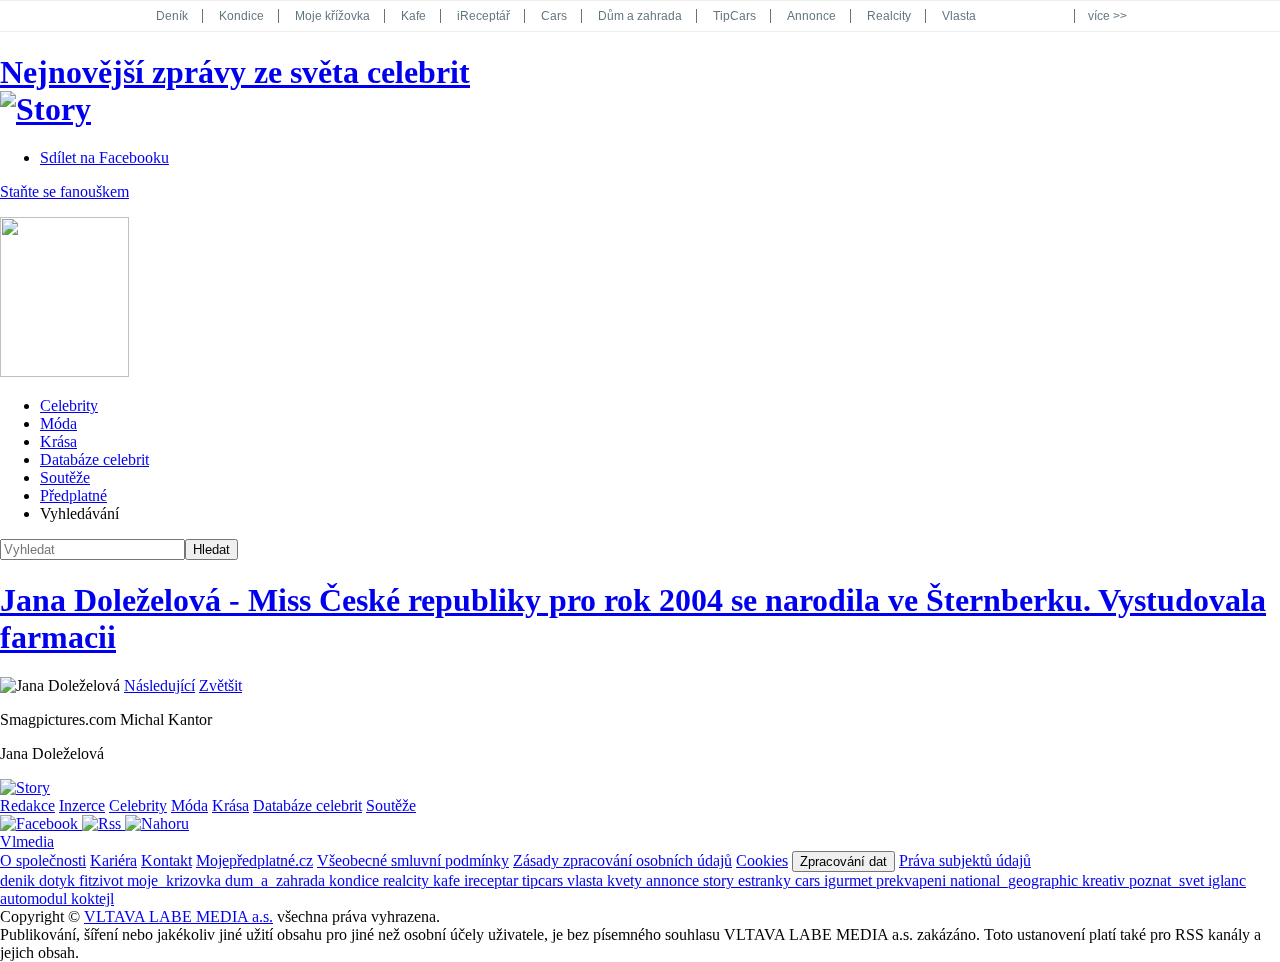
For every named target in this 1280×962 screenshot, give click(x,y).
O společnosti (43, 860)
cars (809, 880)
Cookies (762, 860)
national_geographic (1016, 880)
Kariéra (113, 860)
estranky (766, 880)
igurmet (850, 880)
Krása (58, 441)
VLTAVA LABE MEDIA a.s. (178, 916)
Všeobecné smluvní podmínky (413, 860)
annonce (674, 880)
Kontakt (166, 860)
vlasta (587, 880)
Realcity (889, 16)
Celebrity (69, 405)
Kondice (241, 16)
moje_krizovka (176, 880)
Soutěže (65, 477)
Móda (58, 423)
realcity (408, 880)
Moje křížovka (332, 16)
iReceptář (483, 16)
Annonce (811, 16)
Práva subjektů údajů (965, 860)
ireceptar (493, 880)
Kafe (413, 16)
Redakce (27, 805)
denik (19, 880)
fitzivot (103, 880)
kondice (356, 880)
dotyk (59, 880)
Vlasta (959, 16)
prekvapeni (913, 880)
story (720, 880)
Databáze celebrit (94, 459)
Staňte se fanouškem (64, 191)
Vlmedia (27, 841)
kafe (448, 880)
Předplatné (73, 495)
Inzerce (82, 805)
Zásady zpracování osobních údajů (622, 860)
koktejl (92, 898)
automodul (35, 898)
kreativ (1105, 880)
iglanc (1227, 880)
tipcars (544, 880)
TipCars (734, 16)
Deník (172, 16)
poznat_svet (1168, 880)
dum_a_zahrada (277, 880)
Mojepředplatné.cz (254, 860)
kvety (626, 880)
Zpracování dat (843, 861)
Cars (554, 16)
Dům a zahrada (640, 16)
